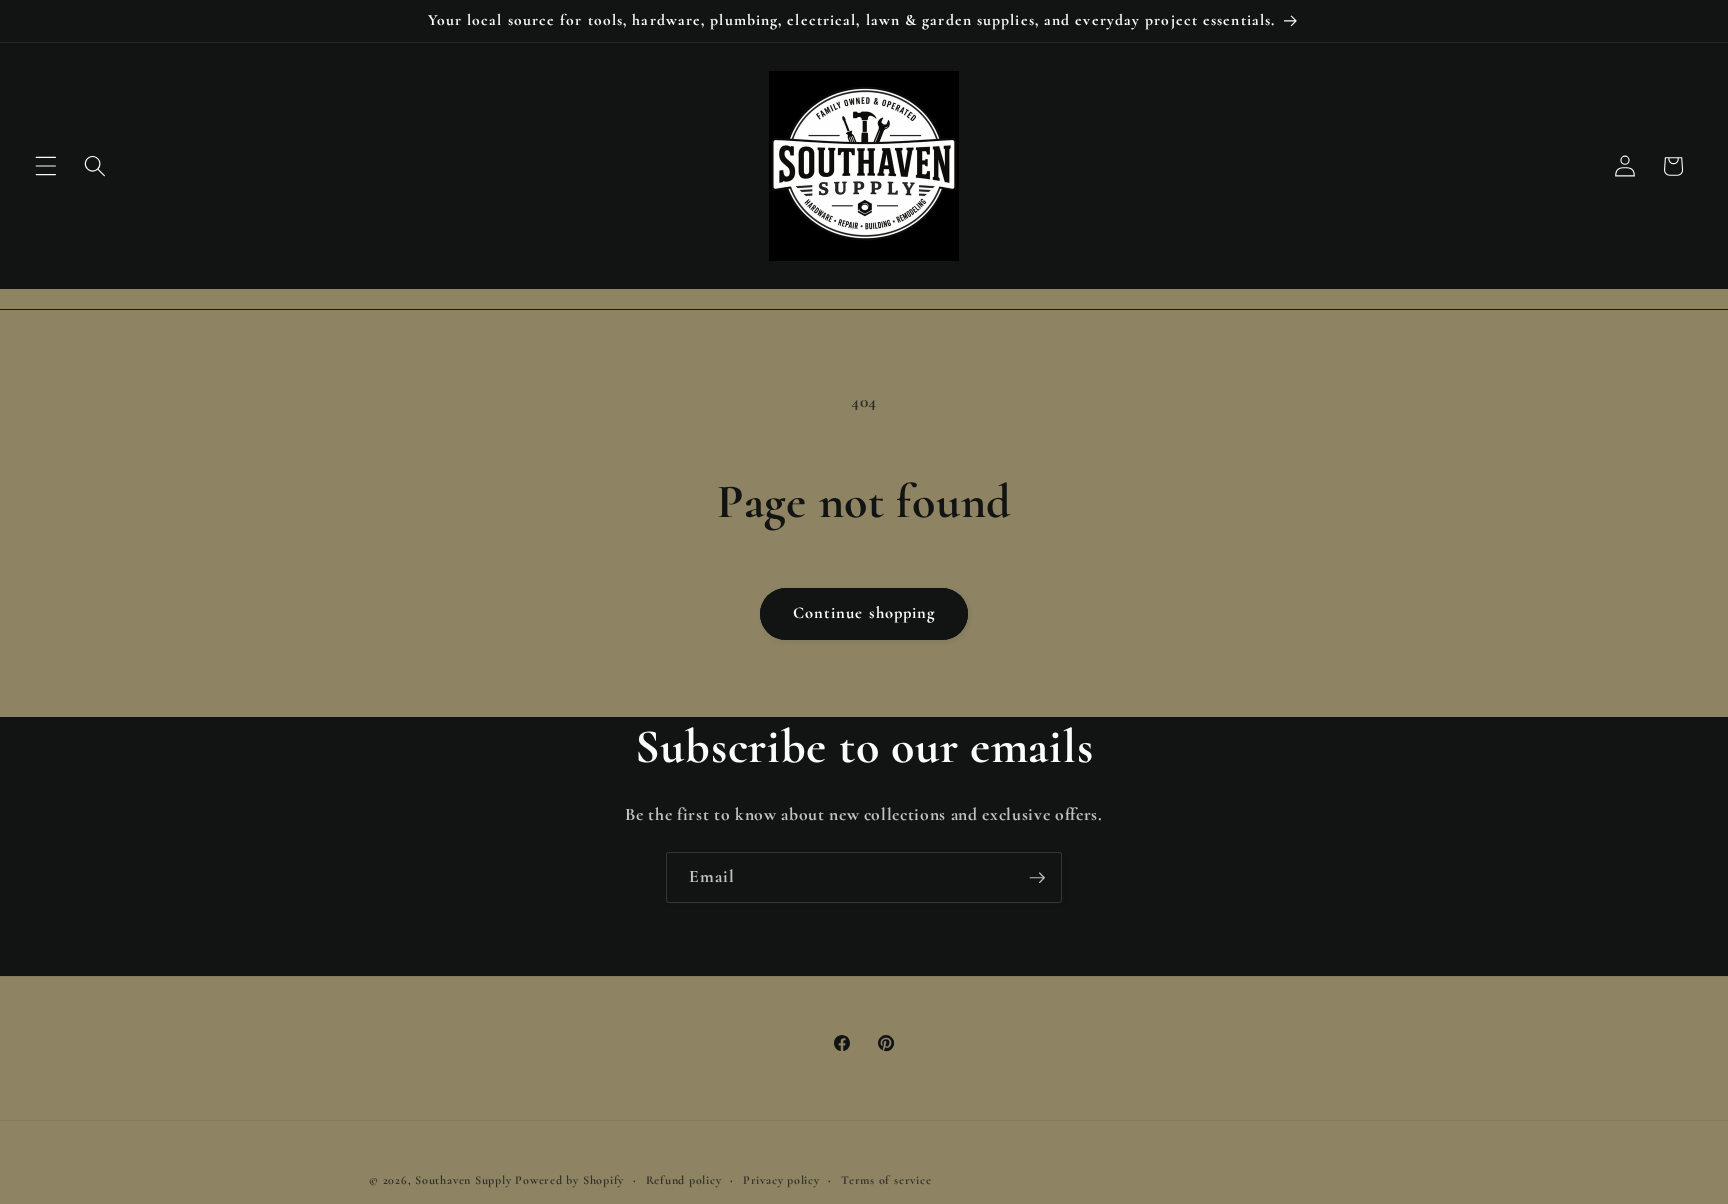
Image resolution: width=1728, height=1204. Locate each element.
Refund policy (684, 1180)
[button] (46, 166)
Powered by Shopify (569, 1180)
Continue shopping (864, 613)
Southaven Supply (465, 1180)
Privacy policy (781, 1180)
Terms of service (886, 1180)
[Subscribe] (1037, 878)
